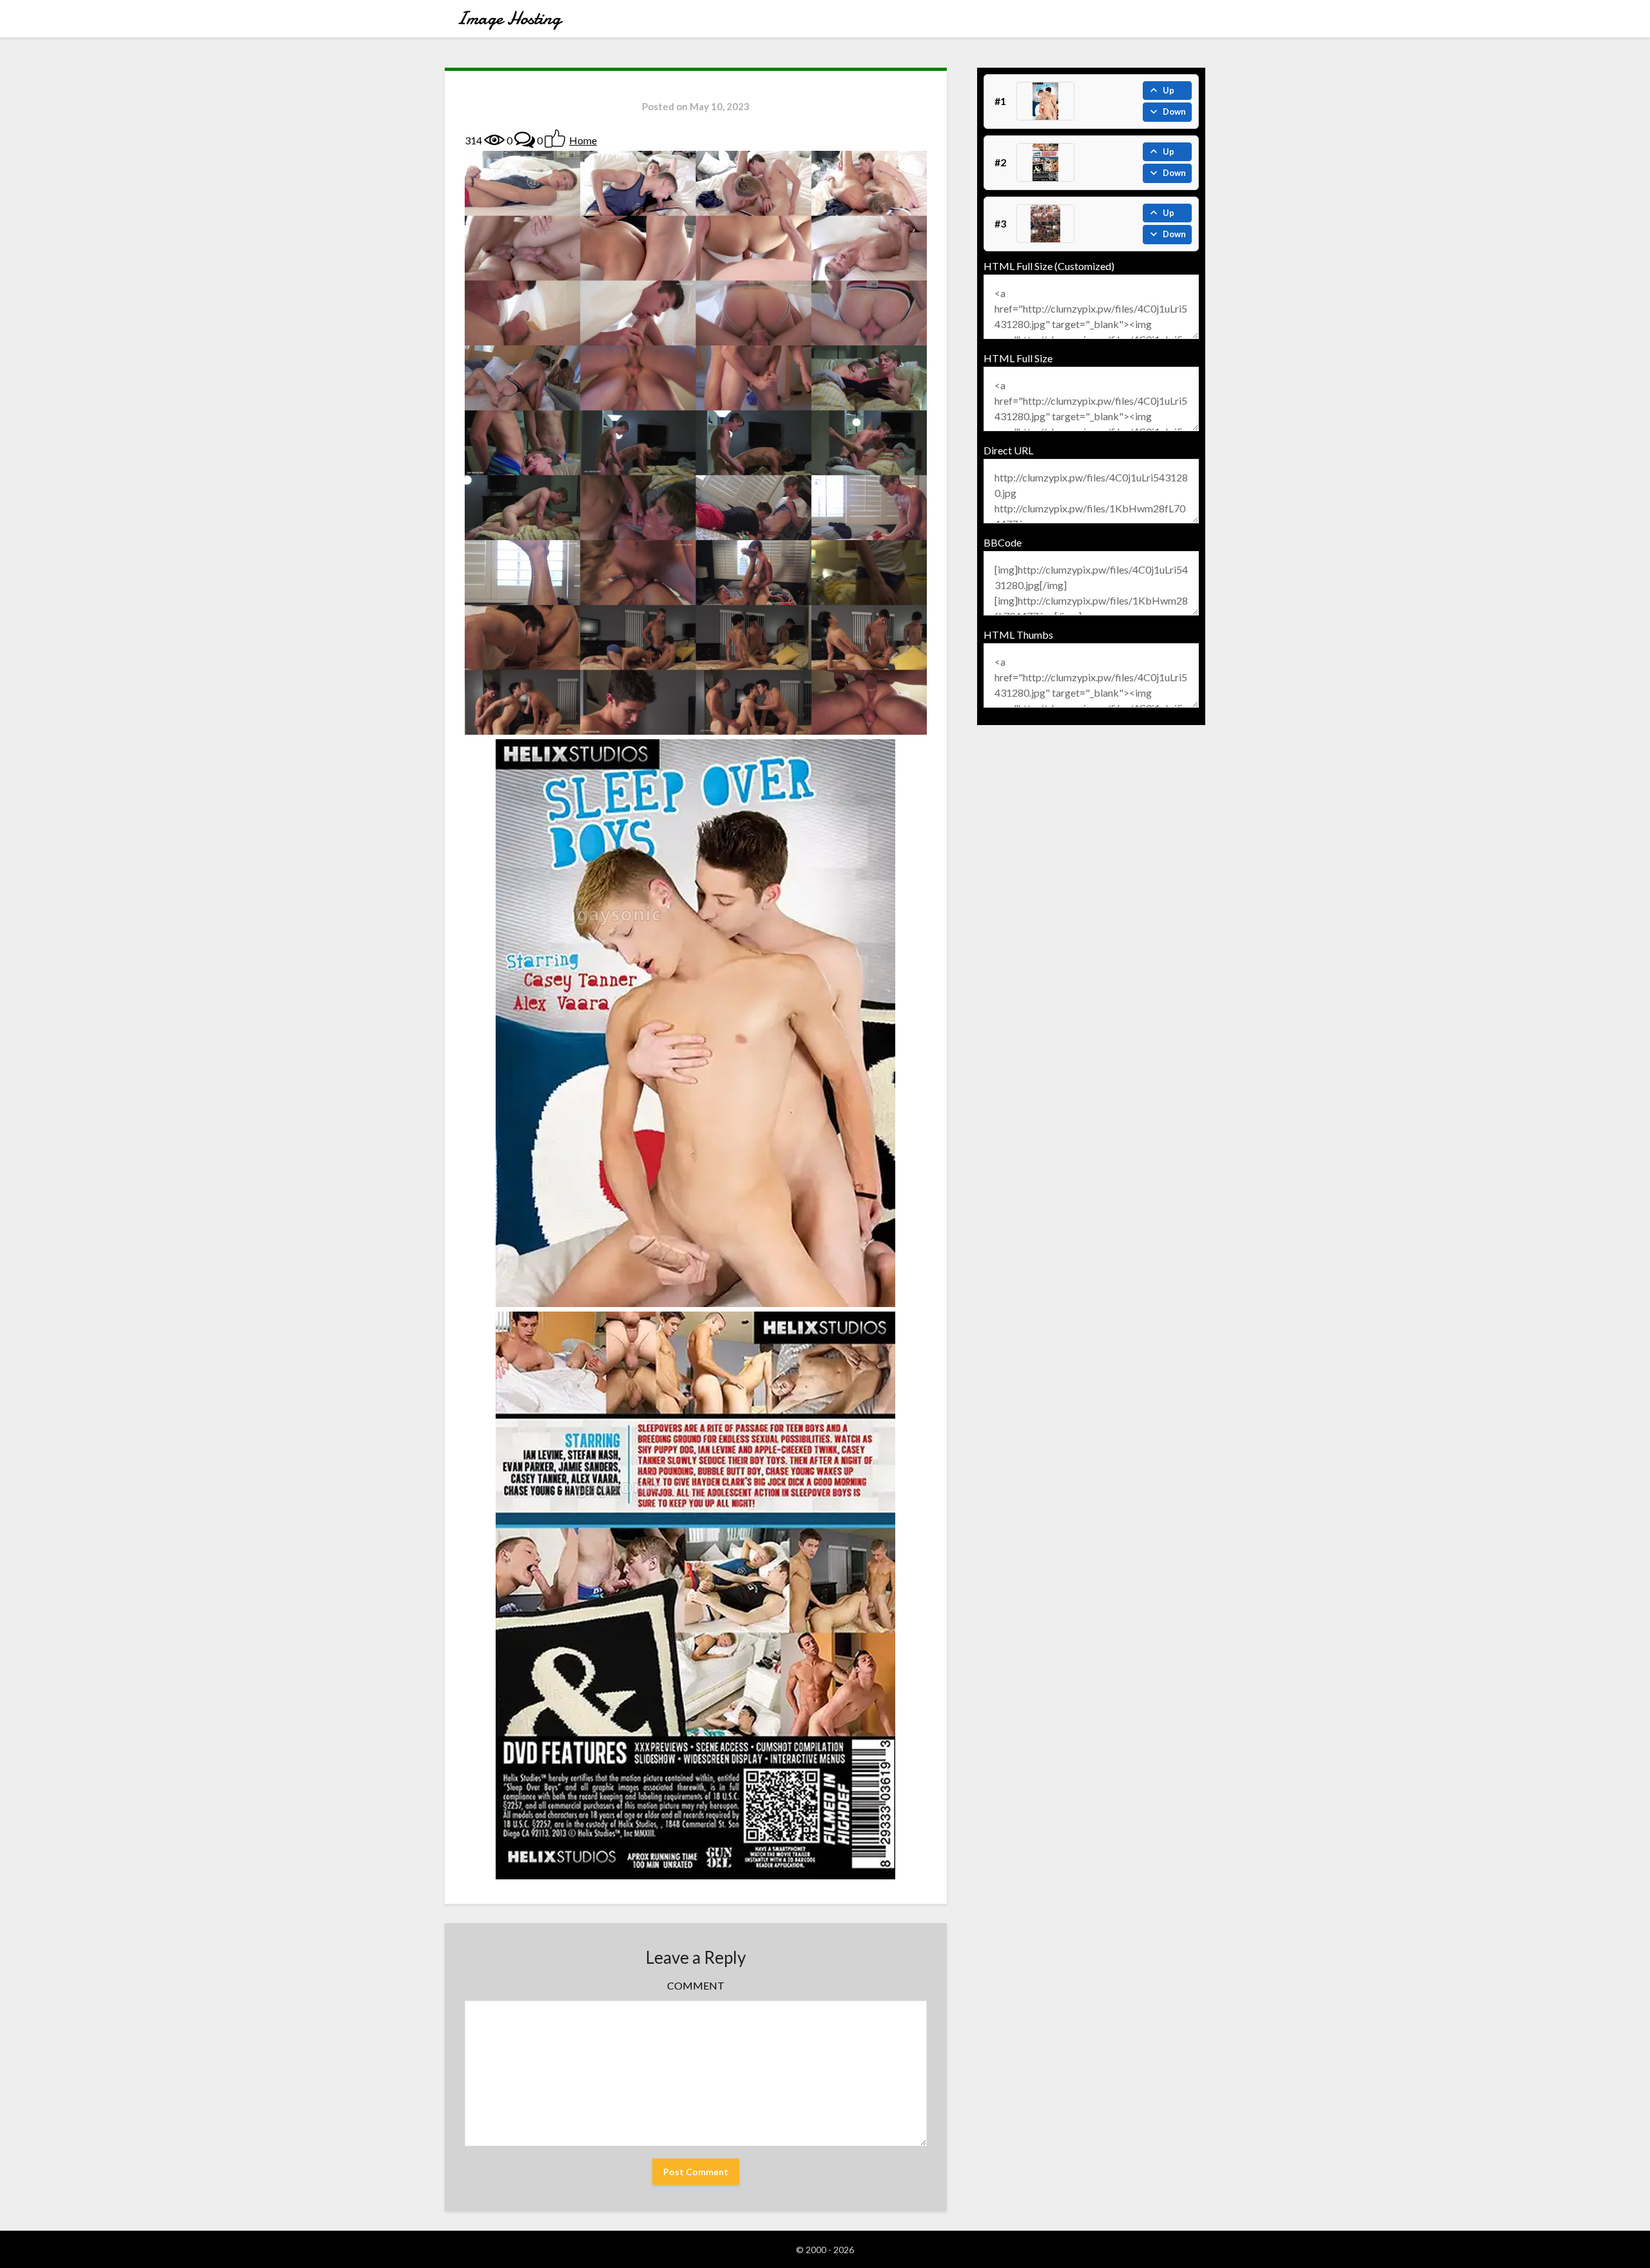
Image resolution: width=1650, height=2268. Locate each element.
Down (1174, 111)
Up (1169, 90)
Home (583, 140)
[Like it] (555, 139)
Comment (696, 1985)
